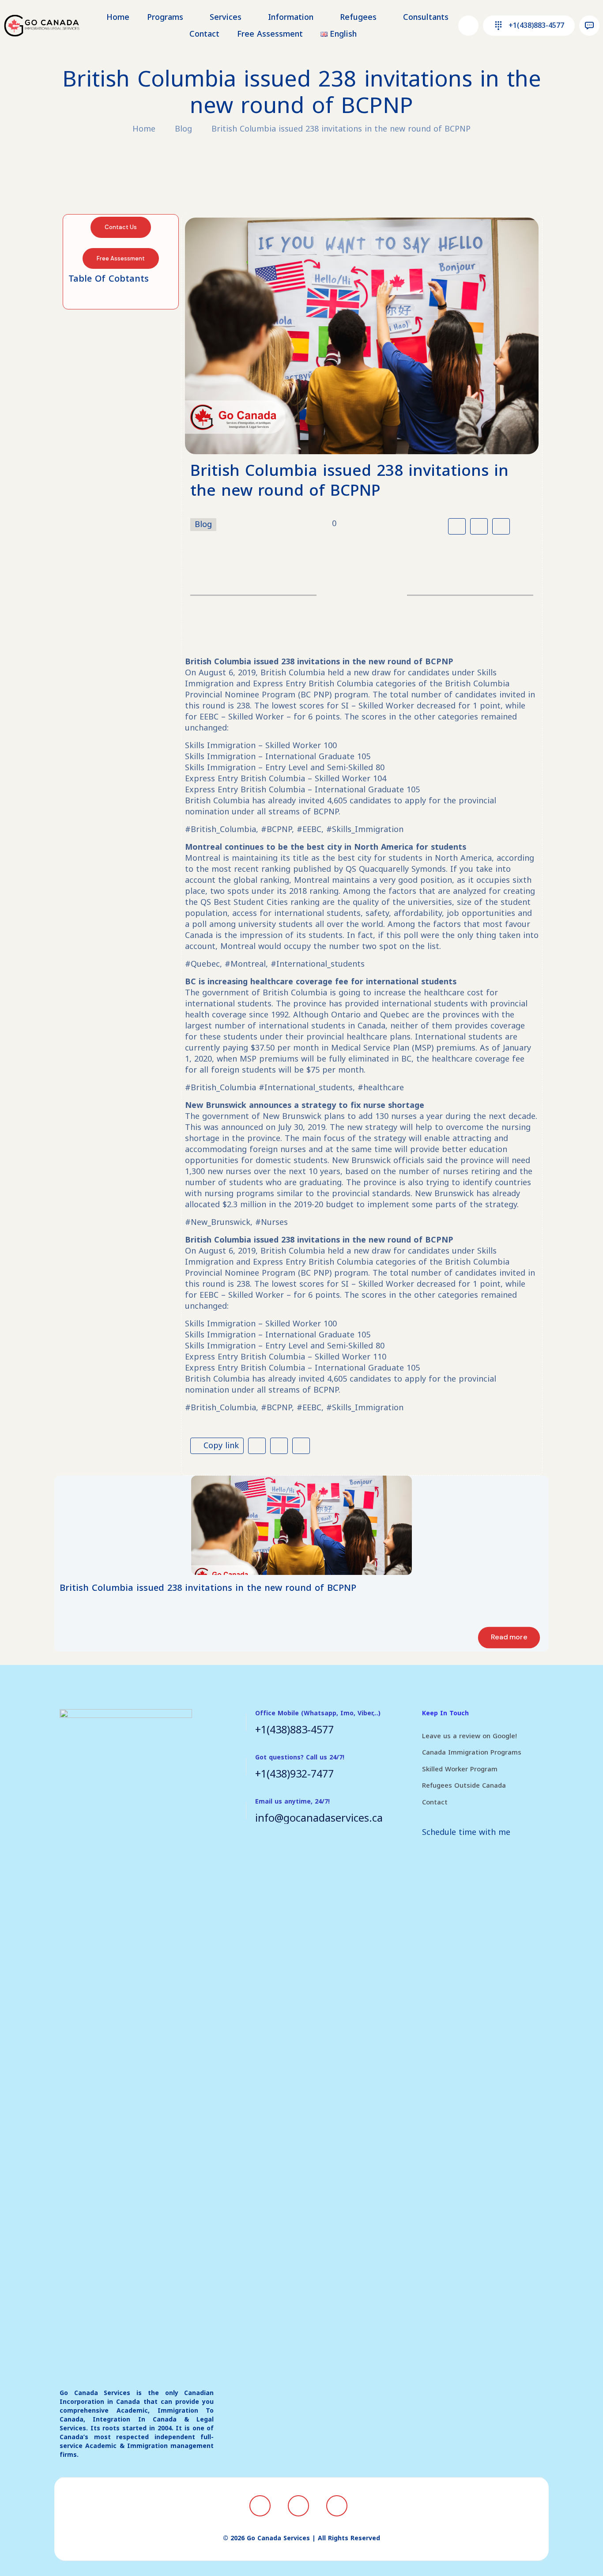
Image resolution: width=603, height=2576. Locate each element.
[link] (301, 1525)
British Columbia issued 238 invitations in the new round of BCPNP (341, 129)
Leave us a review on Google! (469, 1736)
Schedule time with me (466, 1832)
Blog (183, 129)
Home (144, 129)
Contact (435, 1802)
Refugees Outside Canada (464, 1785)
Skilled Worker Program (460, 1769)
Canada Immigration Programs (472, 1752)
